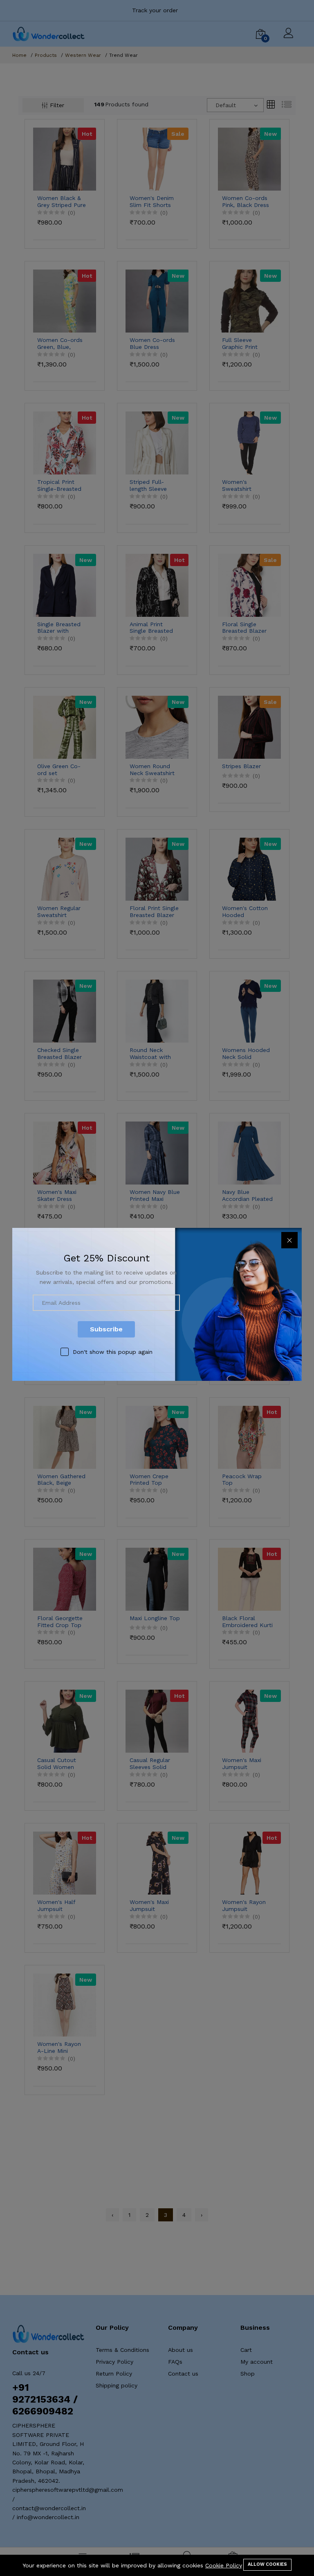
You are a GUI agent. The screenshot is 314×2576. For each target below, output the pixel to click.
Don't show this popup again (113, 1352)
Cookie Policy (224, 2565)
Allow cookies (267, 2564)
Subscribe (106, 1329)
